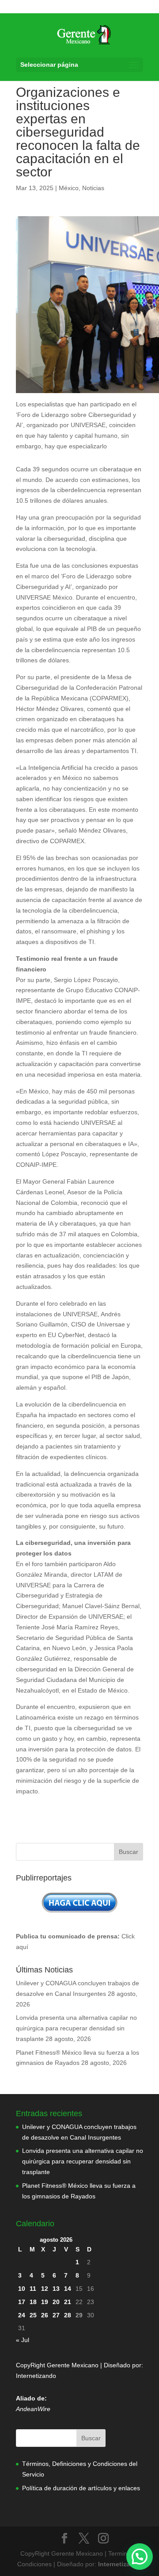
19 (45, 2302)
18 (33, 2302)
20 (56, 2302)
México (69, 188)
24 (22, 2315)
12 (45, 2289)
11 (33, 2289)
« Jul (23, 2340)
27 (56, 2315)
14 (68, 2289)
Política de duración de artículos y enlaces (81, 2488)
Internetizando (36, 2376)
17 (22, 2302)
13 (56, 2289)
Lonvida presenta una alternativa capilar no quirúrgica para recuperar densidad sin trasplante (76, 2028)
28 (68, 2315)
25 (33, 2315)
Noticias (93, 188)
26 (45, 2315)
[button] (140, 2557)
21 (68, 2302)
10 (22, 2289)
